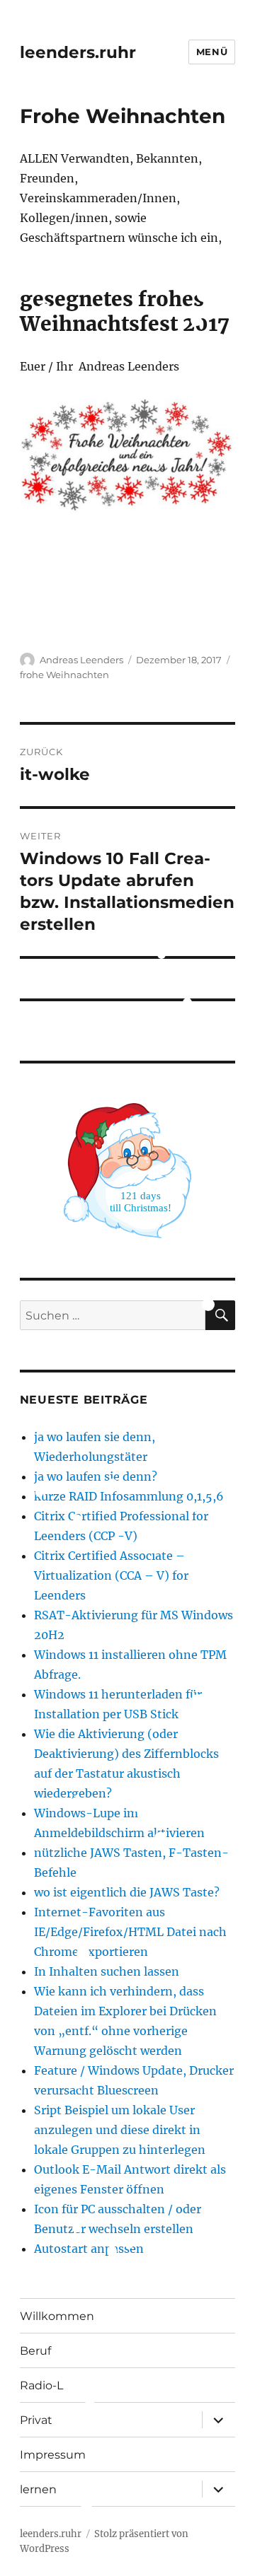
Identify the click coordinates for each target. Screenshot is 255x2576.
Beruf (35, 2351)
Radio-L (41, 2385)
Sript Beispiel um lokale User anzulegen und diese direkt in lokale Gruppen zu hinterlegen (120, 2130)
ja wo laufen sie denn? (96, 1476)
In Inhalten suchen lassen (107, 1971)
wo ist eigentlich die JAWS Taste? (127, 1892)
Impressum (53, 2455)
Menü (212, 52)
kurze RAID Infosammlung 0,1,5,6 (129, 1496)
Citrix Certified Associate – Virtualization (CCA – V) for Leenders (111, 1575)
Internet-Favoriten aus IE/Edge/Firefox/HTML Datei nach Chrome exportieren (130, 1932)
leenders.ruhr (78, 52)
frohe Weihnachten (64, 675)
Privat (36, 2420)
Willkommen (57, 2316)
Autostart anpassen (89, 2249)
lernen (38, 2489)
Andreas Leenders (81, 660)
